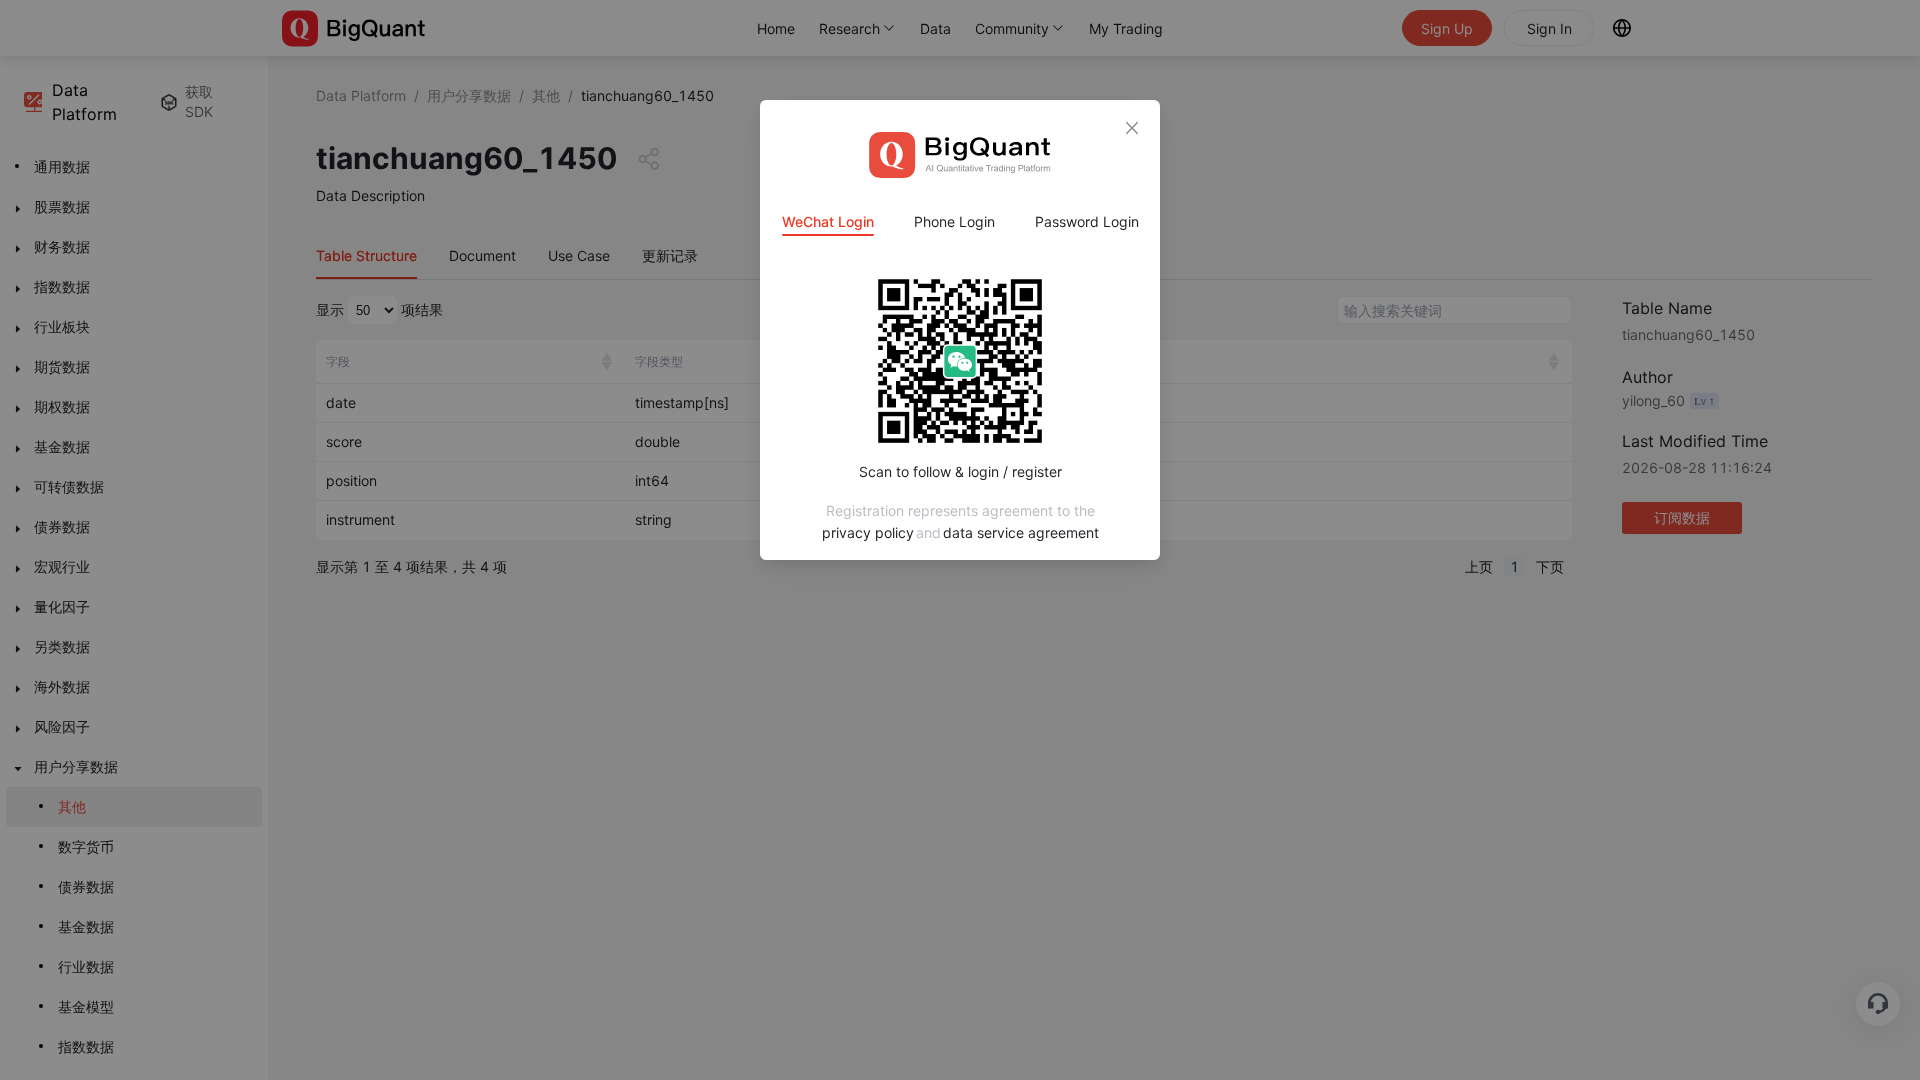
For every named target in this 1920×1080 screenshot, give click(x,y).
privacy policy (868, 532)
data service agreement (1021, 532)
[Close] (1132, 128)
